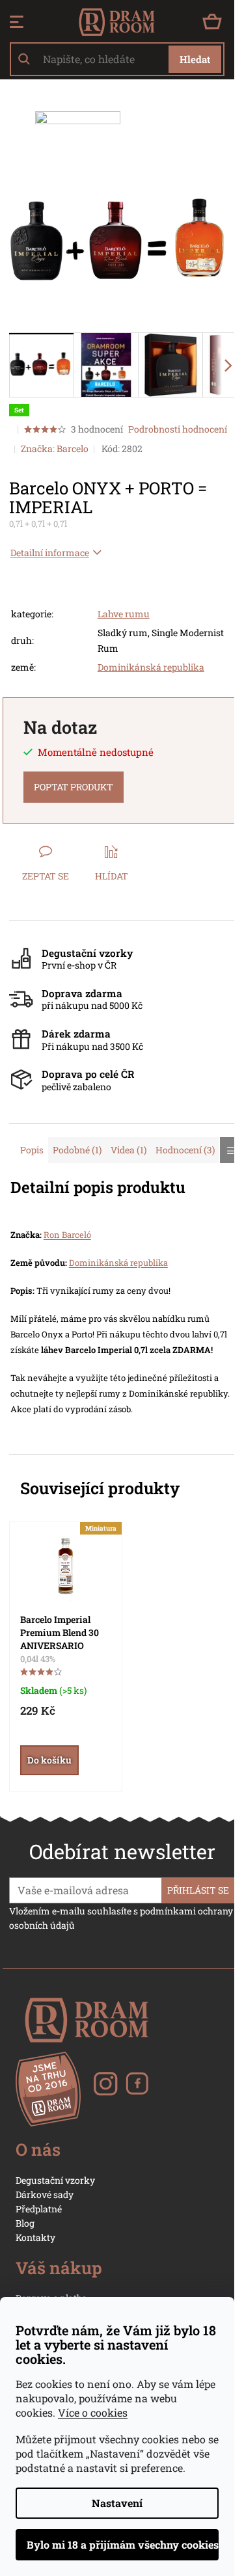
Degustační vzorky (55, 2180)
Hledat (195, 59)
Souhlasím (117, 2545)
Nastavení (117, 2503)
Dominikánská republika (151, 667)
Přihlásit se (198, 1890)
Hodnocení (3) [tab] (185, 1150)
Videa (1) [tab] (129, 1150)
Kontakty (35, 2237)
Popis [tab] (32, 1150)
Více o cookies (93, 2412)
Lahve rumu (124, 614)
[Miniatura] (66, 1567)
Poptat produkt (74, 787)
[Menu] (17, 22)
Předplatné (39, 2209)
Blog (25, 2223)
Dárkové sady (45, 2194)
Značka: (55, 449)
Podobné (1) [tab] (77, 1150)
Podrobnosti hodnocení (178, 429)
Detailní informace (50, 553)
